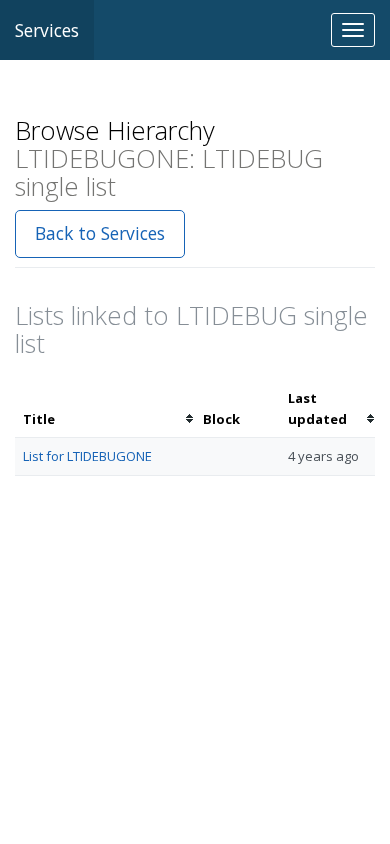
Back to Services (100, 233)
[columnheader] (105, 409)
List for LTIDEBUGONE (87, 456)
